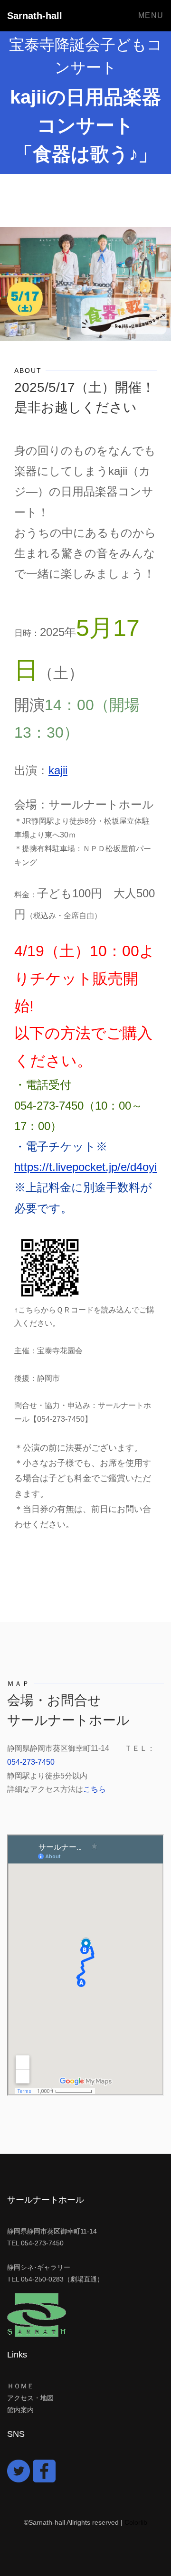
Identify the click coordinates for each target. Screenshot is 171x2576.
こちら (95, 1789)
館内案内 (20, 2410)
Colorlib (136, 2522)
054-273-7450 (31, 1762)
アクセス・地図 (30, 2398)
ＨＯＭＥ (20, 2386)
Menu (151, 15)
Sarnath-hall (35, 16)
